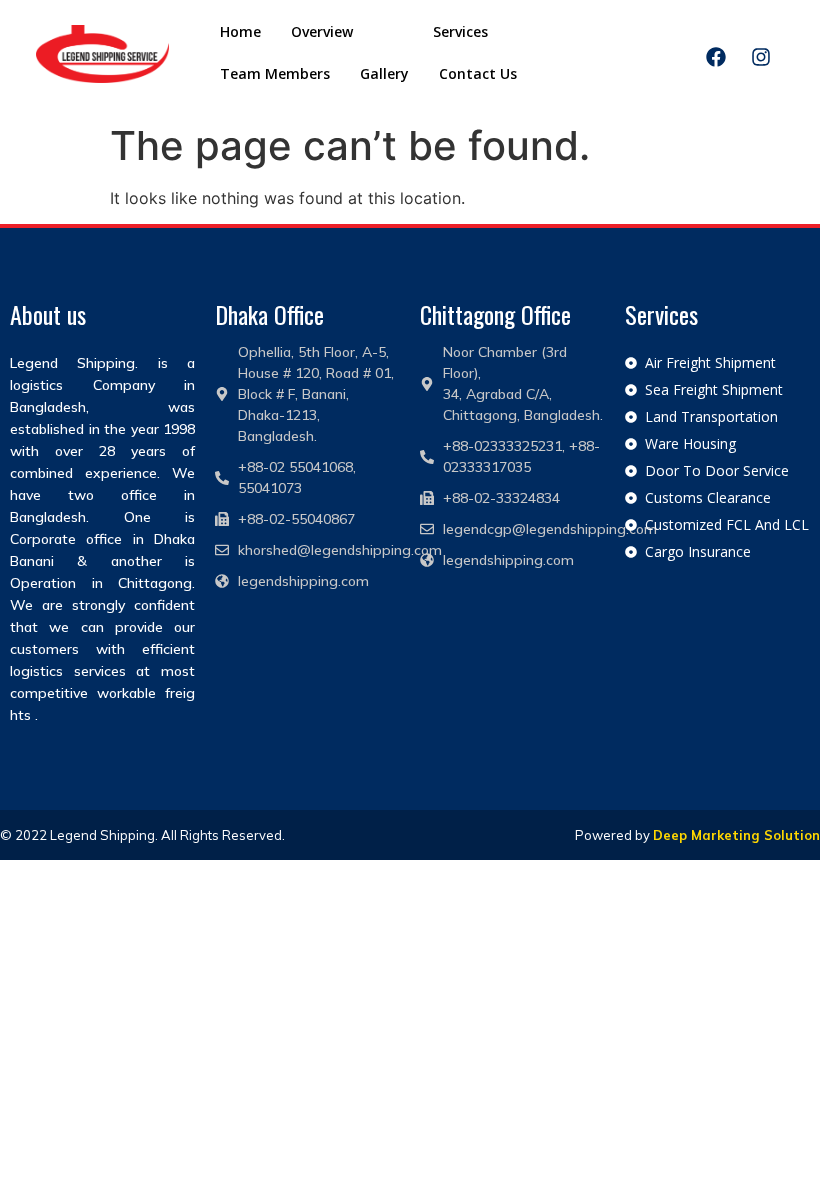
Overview (322, 31)
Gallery (384, 73)
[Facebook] (716, 57)
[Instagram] (761, 57)
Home (240, 31)
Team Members (275, 73)
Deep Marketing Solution (736, 835)
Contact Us (478, 73)
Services (460, 31)
